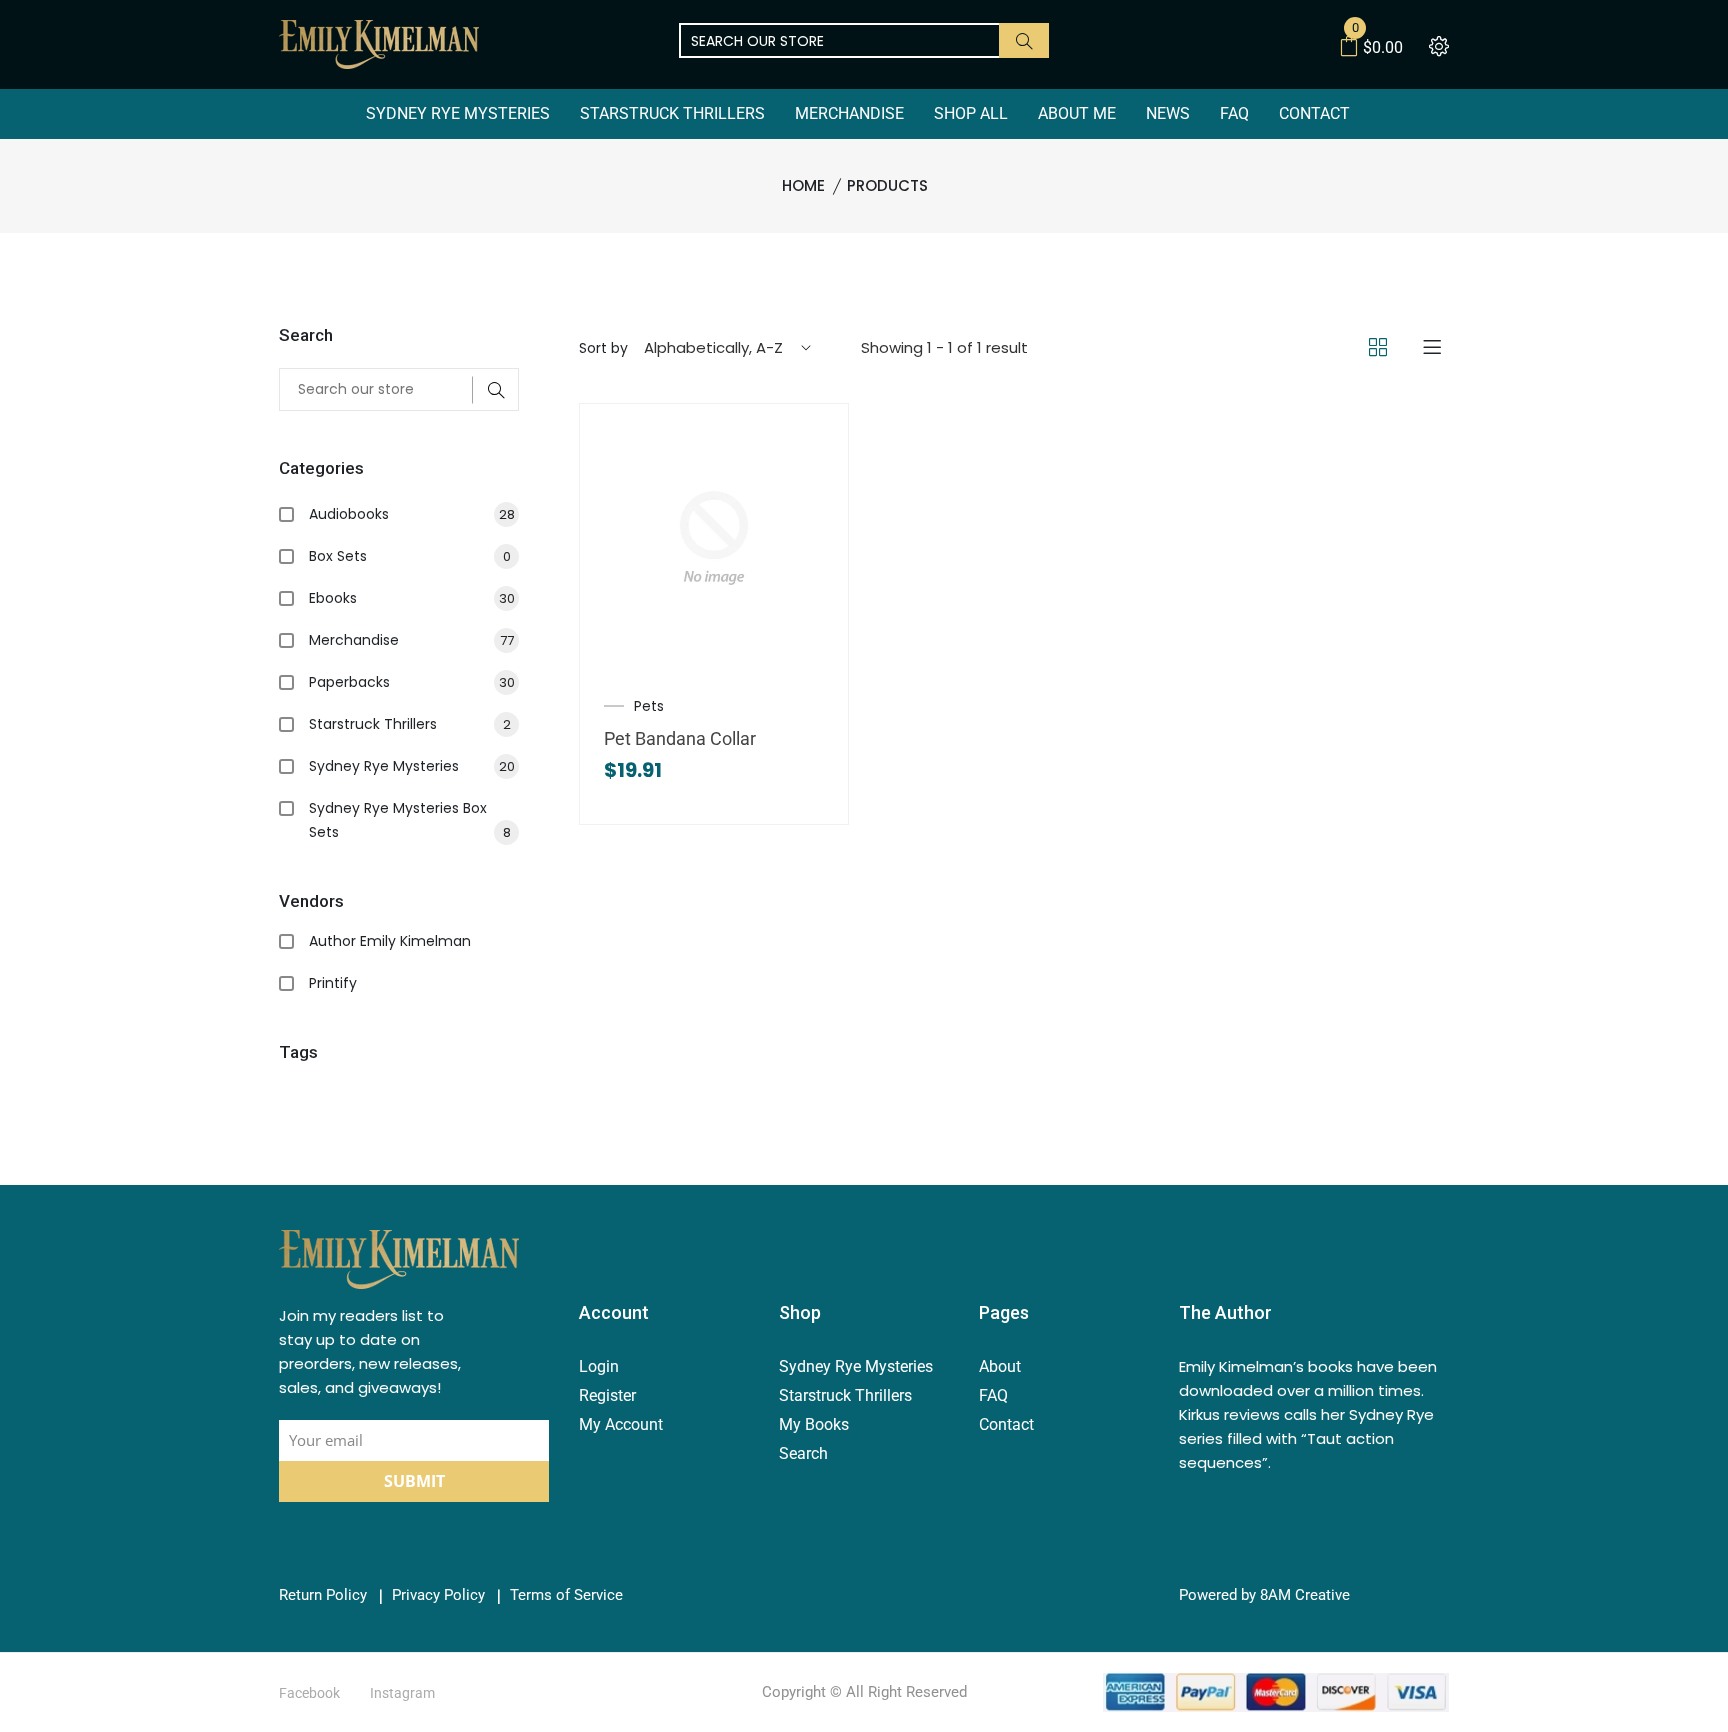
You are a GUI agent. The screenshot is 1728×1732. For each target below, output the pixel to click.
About (1000, 1366)
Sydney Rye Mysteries (458, 113)
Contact (1314, 113)
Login (599, 1366)
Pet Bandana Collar (680, 738)
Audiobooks (412, 514)
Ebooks (412, 598)
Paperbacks (412, 682)
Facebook (309, 1693)
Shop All (971, 113)
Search (803, 1453)
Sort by (603, 348)
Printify (333, 983)
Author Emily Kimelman (390, 941)
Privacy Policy (438, 1595)
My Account (621, 1424)
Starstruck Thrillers (672, 113)
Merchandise (849, 113)
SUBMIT (414, 1481)
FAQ (1234, 113)
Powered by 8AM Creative (1264, 1595)
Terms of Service (566, 1595)
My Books (814, 1424)
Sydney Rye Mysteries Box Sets (410, 820)
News (1168, 113)
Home (803, 185)
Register (607, 1395)
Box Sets (410, 556)
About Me (1077, 113)
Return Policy (323, 1595)
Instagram (402, 1693)
